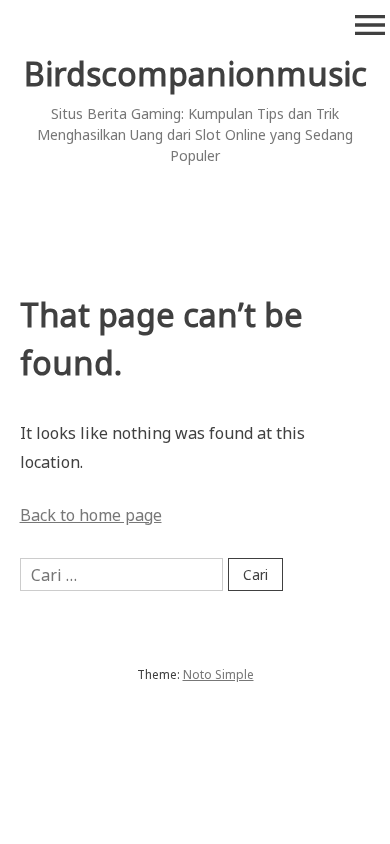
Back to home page (91, 515)
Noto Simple (218, 674)
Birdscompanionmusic (195, 73)
